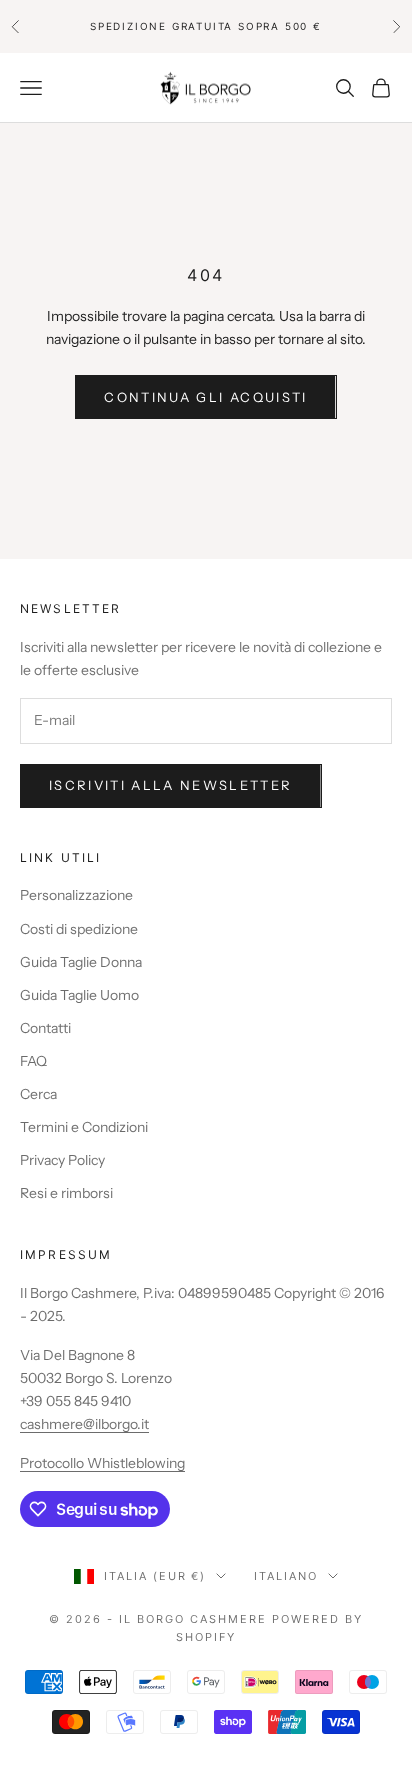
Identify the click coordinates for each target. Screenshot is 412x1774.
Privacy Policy (62, 1160)
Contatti (45, 1028)
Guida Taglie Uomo (79, 995)
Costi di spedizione (79, 929)
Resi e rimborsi (66, 1193)
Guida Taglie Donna (81, 962)
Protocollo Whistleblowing (102, 1463)
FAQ (33, 1061)
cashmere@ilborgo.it (84, 1424)
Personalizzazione (76, 895)
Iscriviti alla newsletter (171, 785)
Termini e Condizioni (84, 1127)
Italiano (286, 1576)
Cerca (38, 1094)
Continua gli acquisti (205, 397)
